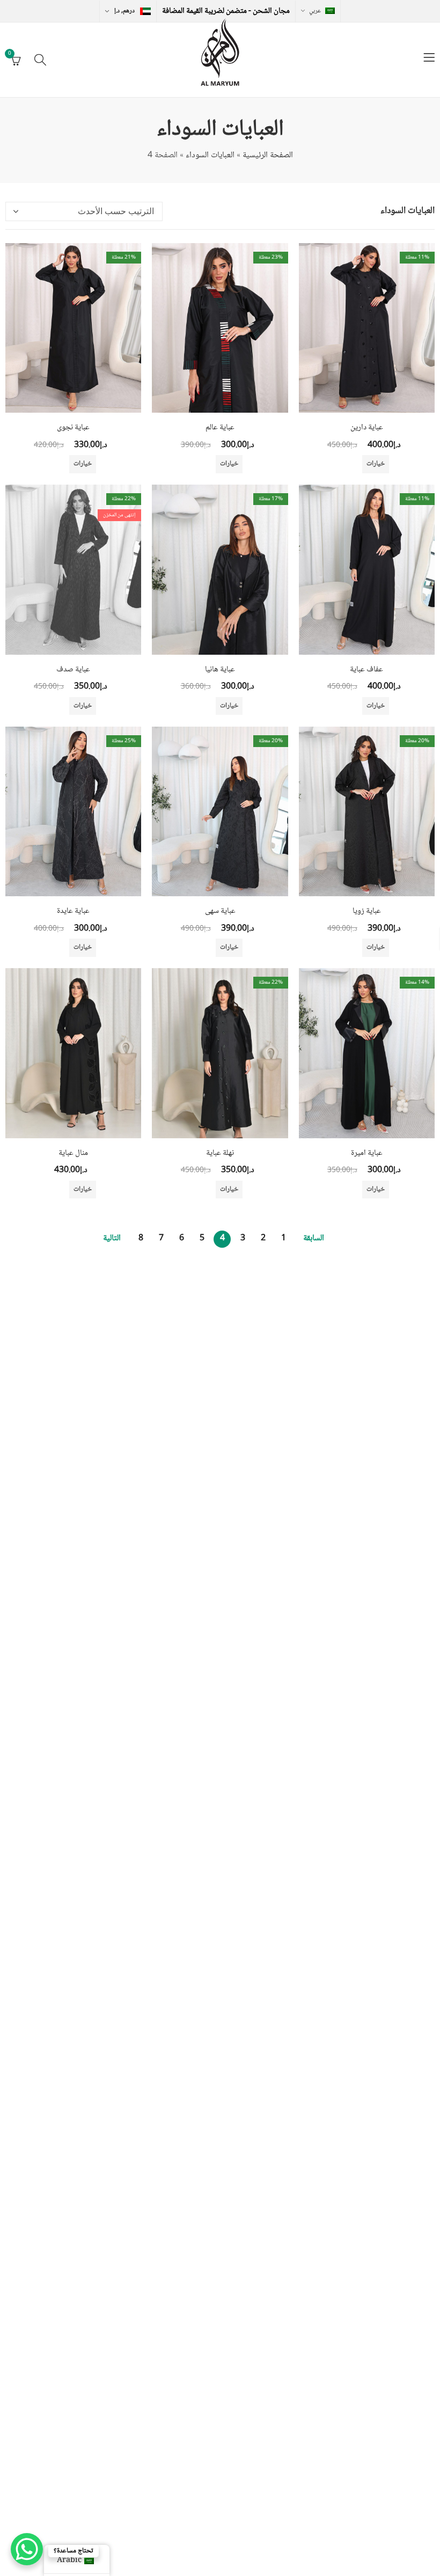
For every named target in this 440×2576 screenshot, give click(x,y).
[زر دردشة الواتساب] (27, 2549)
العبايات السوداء (210, 155)
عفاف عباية (366, 670)
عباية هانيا (220, 670)
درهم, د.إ (124, 11)
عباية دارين (367, 428)
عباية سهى (220, 911)
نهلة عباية (220, 1153)
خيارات (83, 706)
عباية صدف (73, 670)
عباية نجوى (73, 428)
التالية (112, 1238)
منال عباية (73, 1153)
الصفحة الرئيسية (268, 155)
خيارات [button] (376, 464)
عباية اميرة (367, 1153)
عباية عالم (220, 428)
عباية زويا (367, 911)
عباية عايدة (73, 911)
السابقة (314, 1238)
